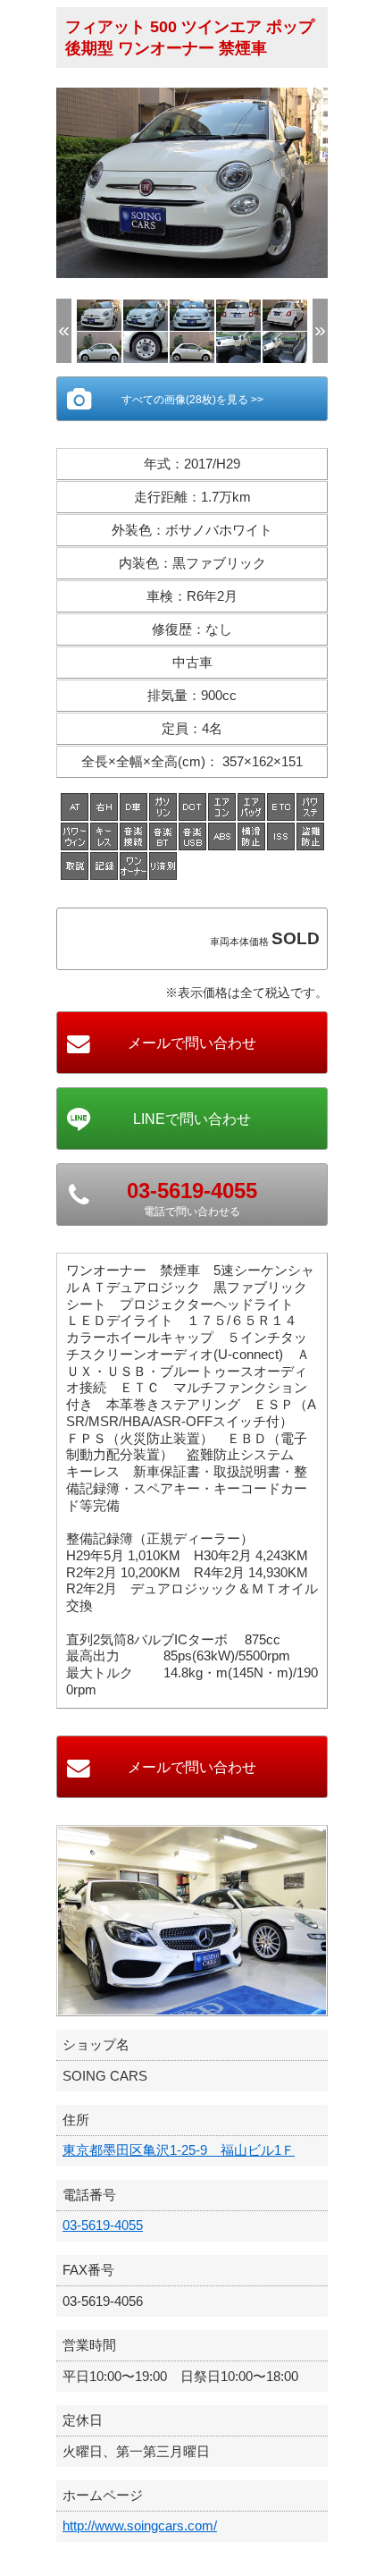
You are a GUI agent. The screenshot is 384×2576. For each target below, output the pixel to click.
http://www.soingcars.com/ (140, 2525)
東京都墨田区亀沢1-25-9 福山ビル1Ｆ (179, 2150)
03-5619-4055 (103, 2225)
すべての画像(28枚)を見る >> (192, 400)
